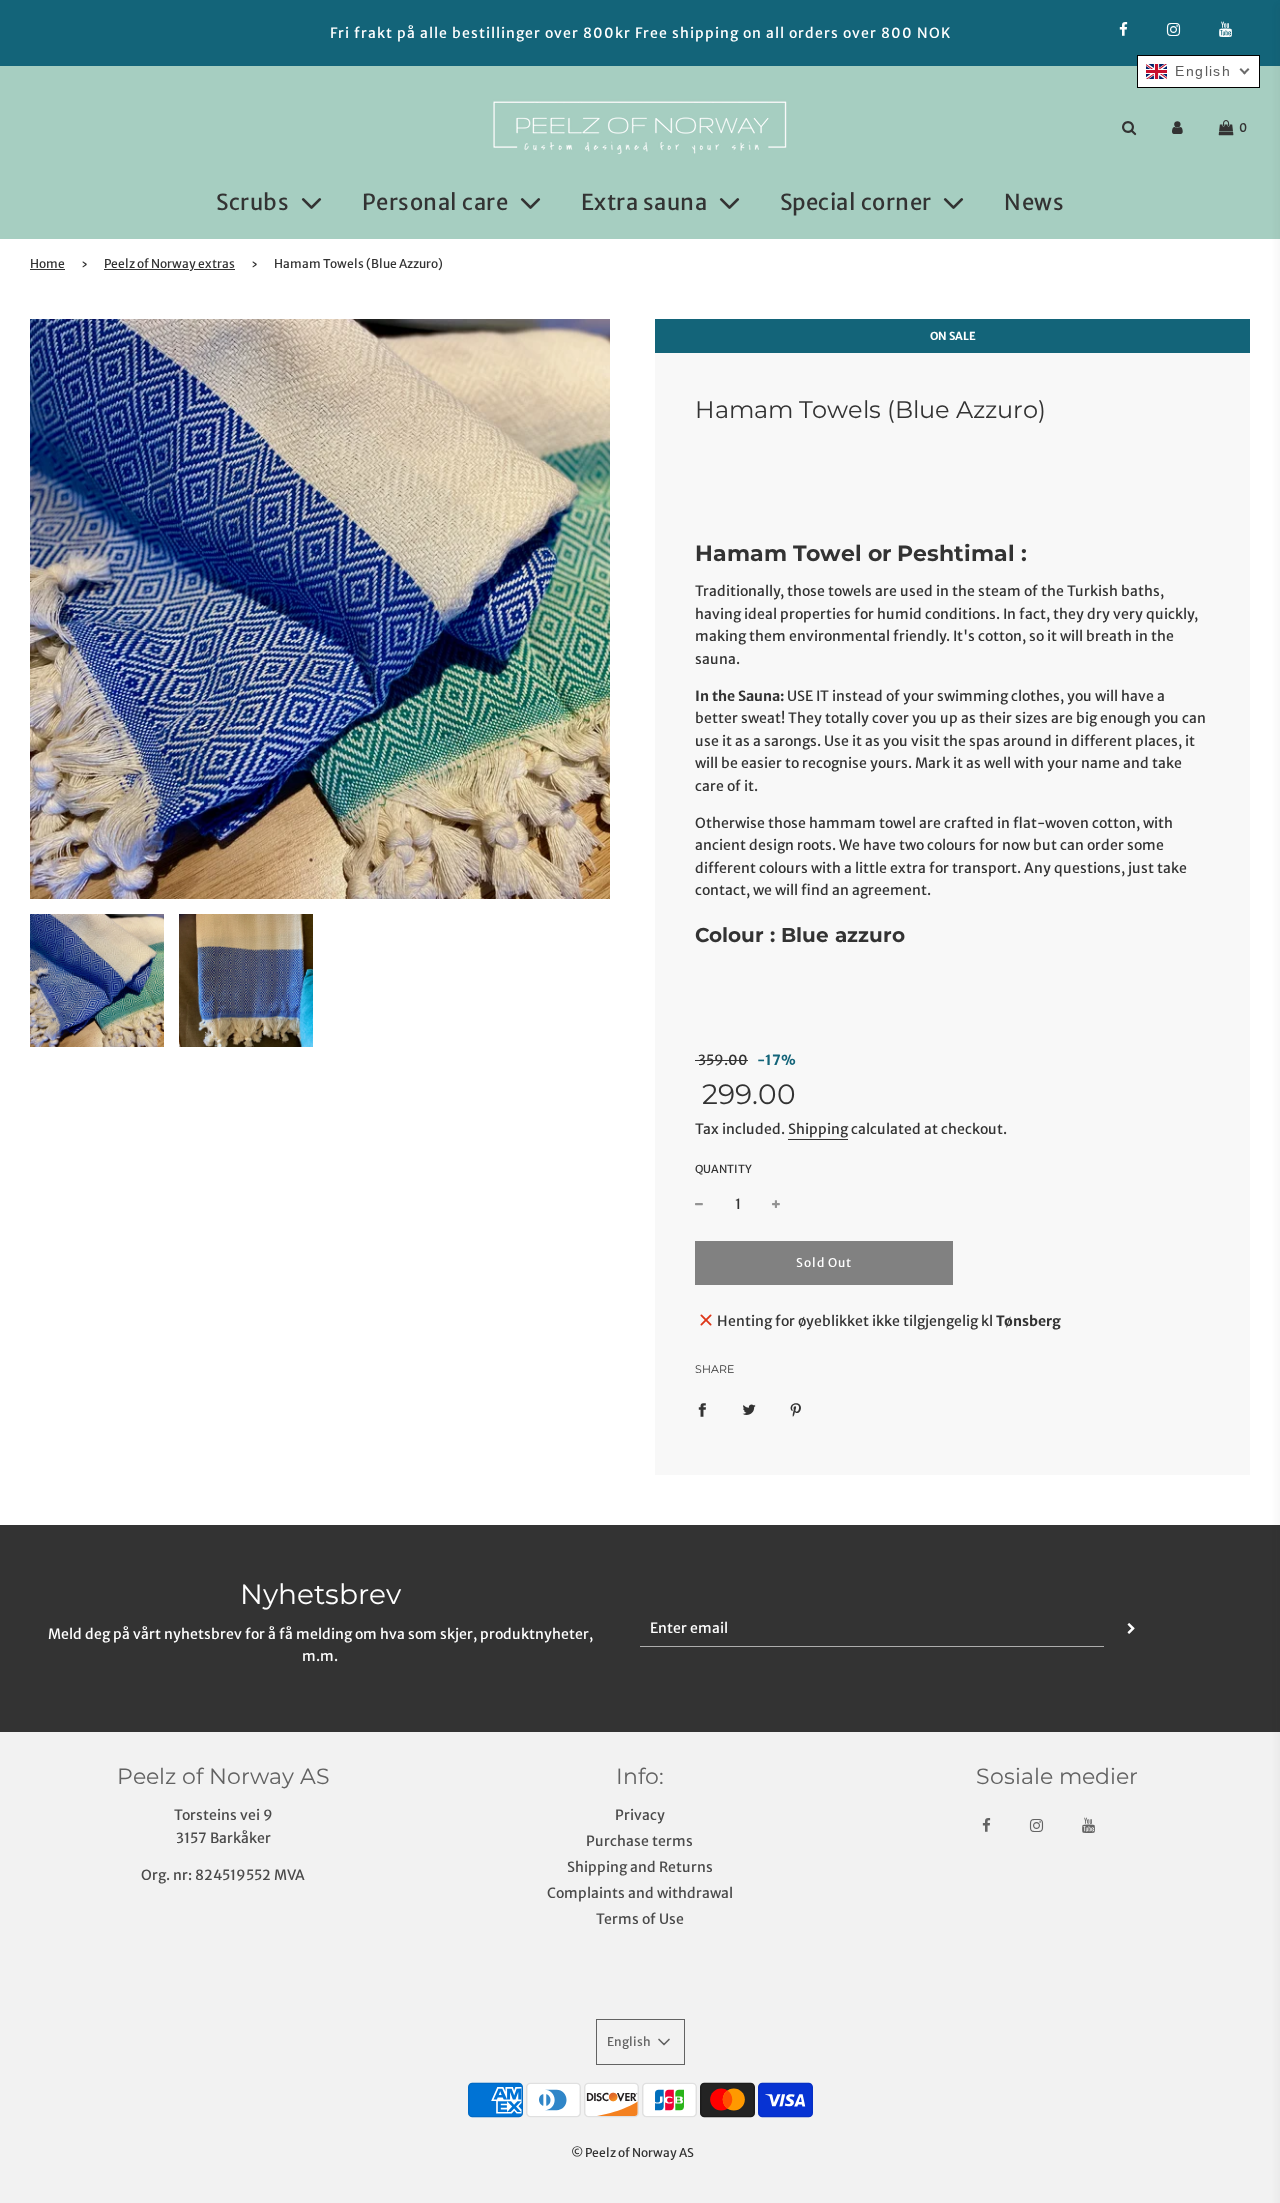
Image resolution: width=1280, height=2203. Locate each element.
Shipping (818, 1129)
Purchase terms (639, 1841)
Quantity (723, 1169)
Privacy (640, 1815)
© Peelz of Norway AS (632, 2152)
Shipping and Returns (640, 1867)
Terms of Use (640, 1919)
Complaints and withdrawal (640, 1893)
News (1034, 202)
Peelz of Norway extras (169, 263)
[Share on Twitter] (749, 1409)
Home (47, 263)
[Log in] (1177, 127)
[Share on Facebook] (702, 1409)
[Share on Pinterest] (796, 1409)
